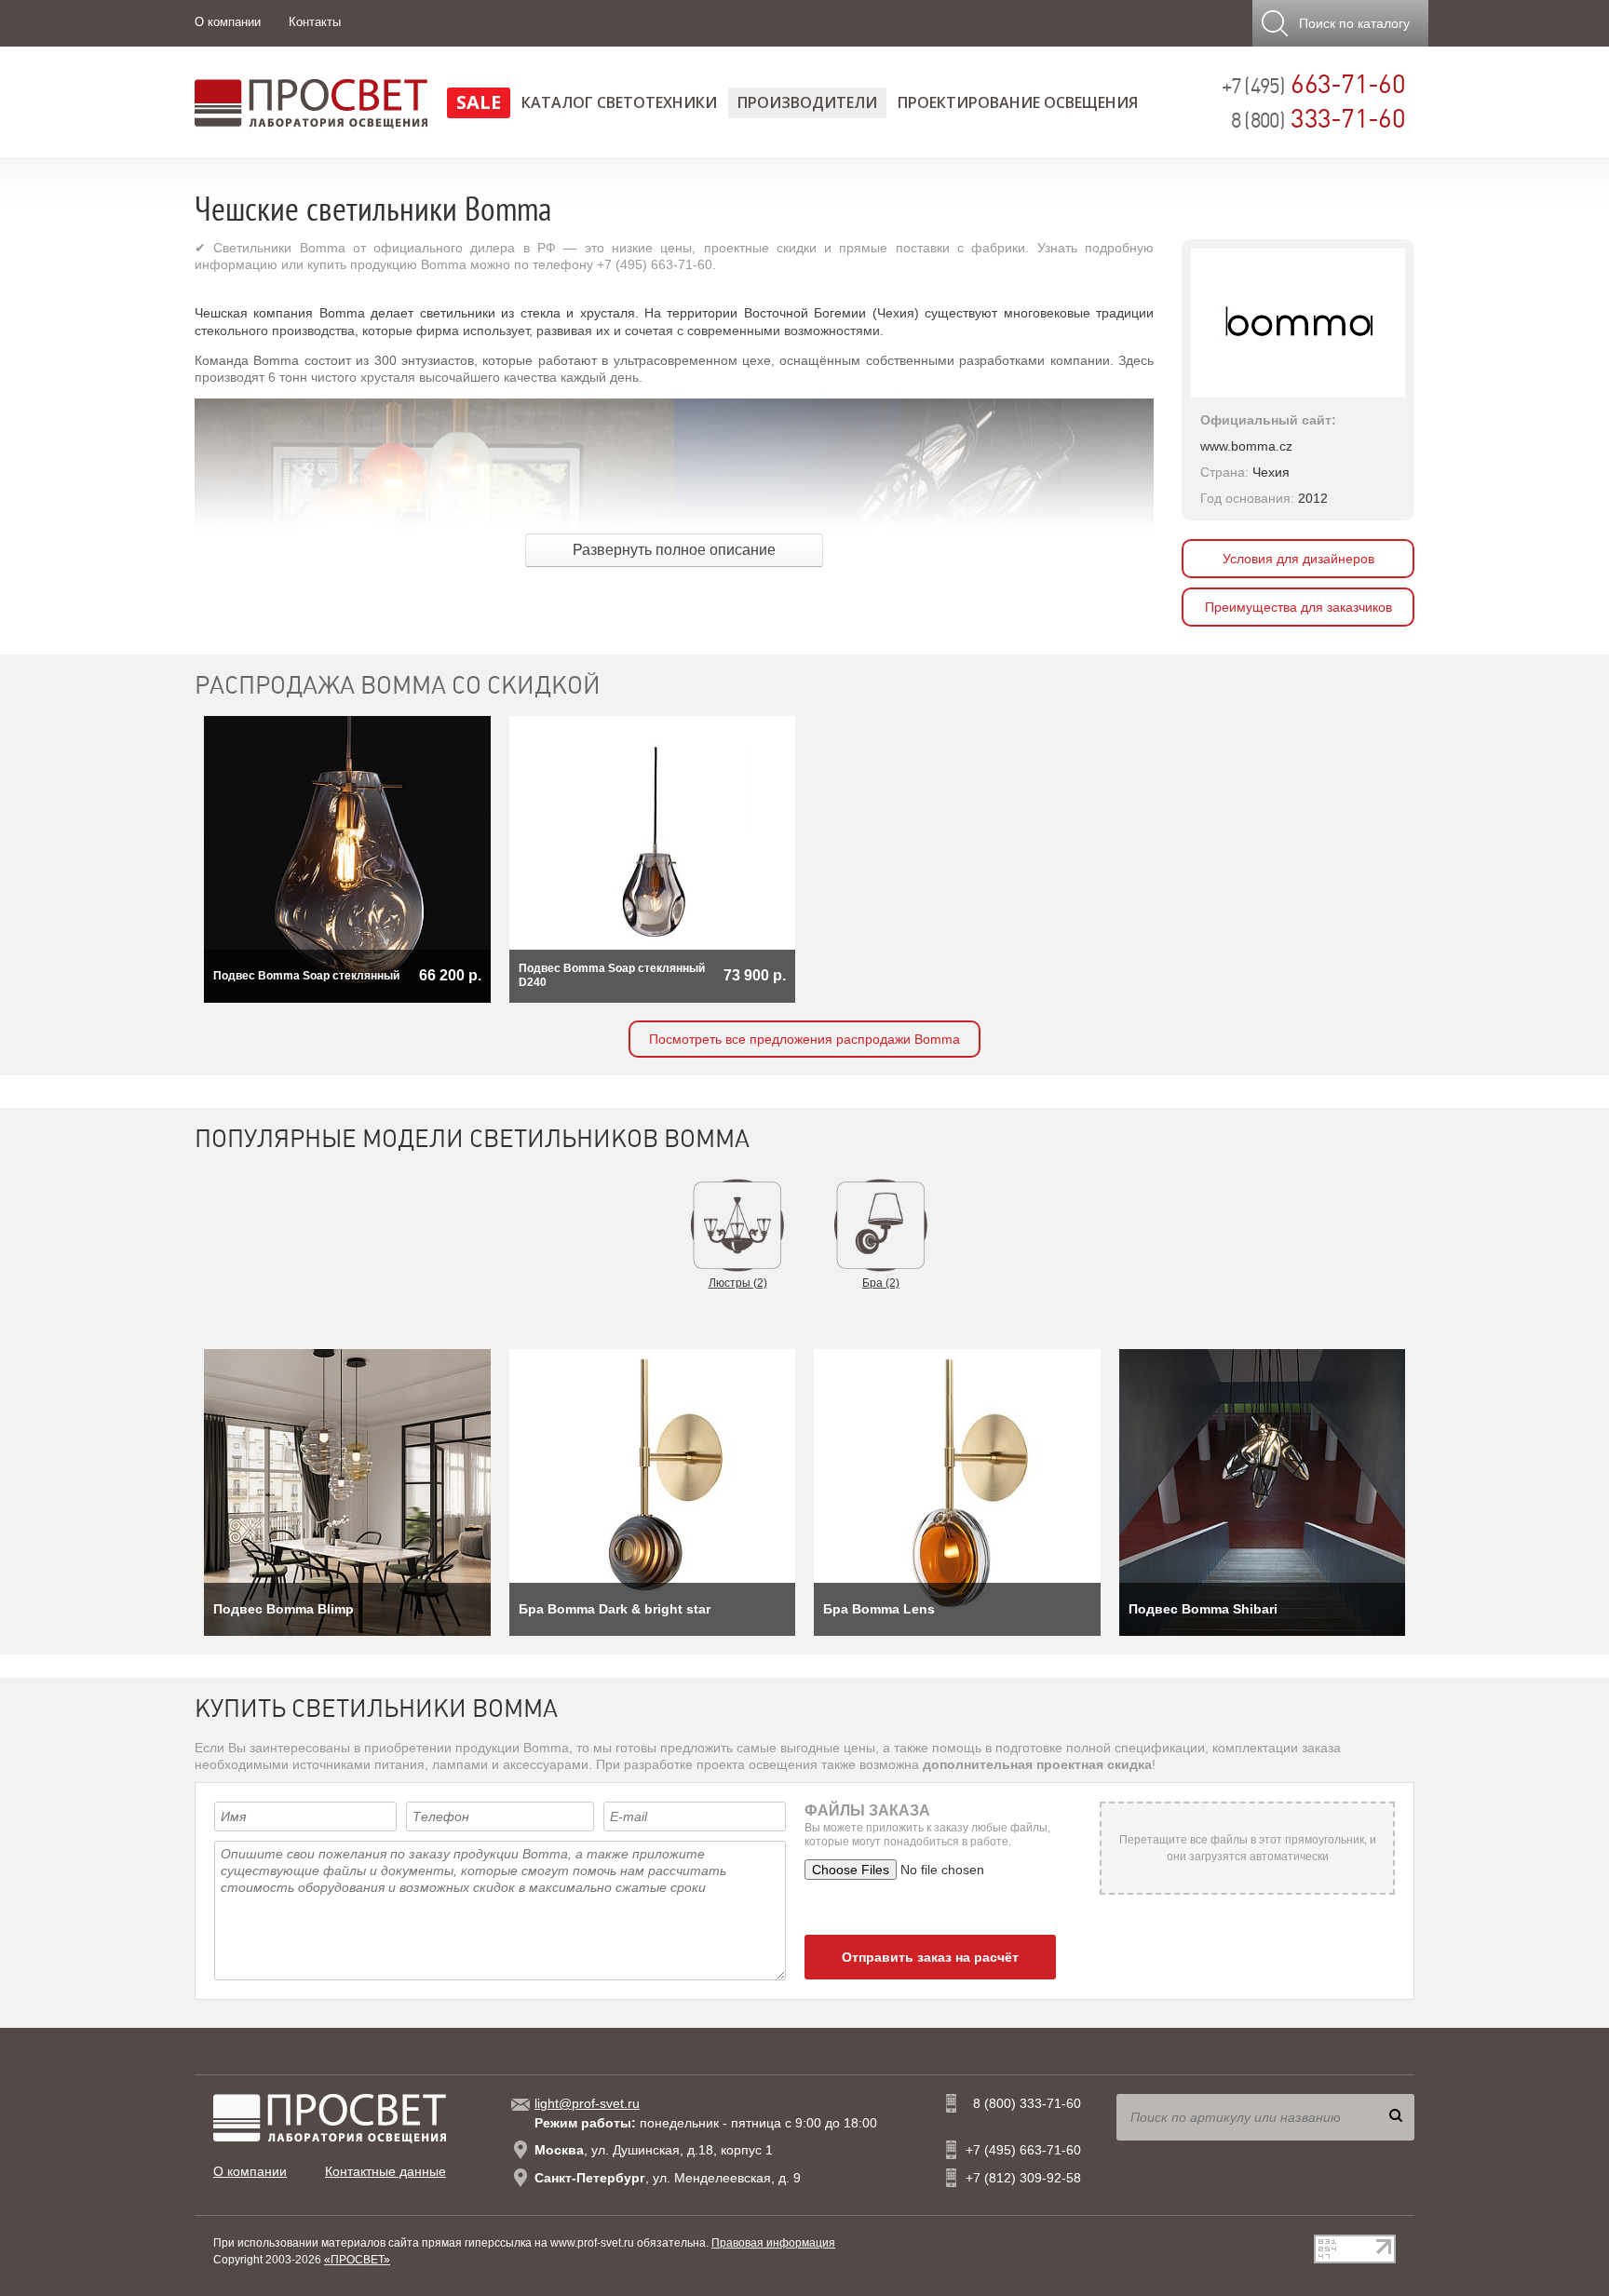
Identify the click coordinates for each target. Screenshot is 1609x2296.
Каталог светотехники (619, 102)
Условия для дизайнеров (1298, 559)
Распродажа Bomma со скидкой (398, 685)
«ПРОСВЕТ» (357, 2260)
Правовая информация (773, 2243)
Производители (807, 102)
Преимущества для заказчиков (1298, 607)
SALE (479, 102)
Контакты (315, 22)
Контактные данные (385, 2171)
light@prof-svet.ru (587, 2103)
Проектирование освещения (1018, 102)
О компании (228, 22)
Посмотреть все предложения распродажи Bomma (804, 1039)
